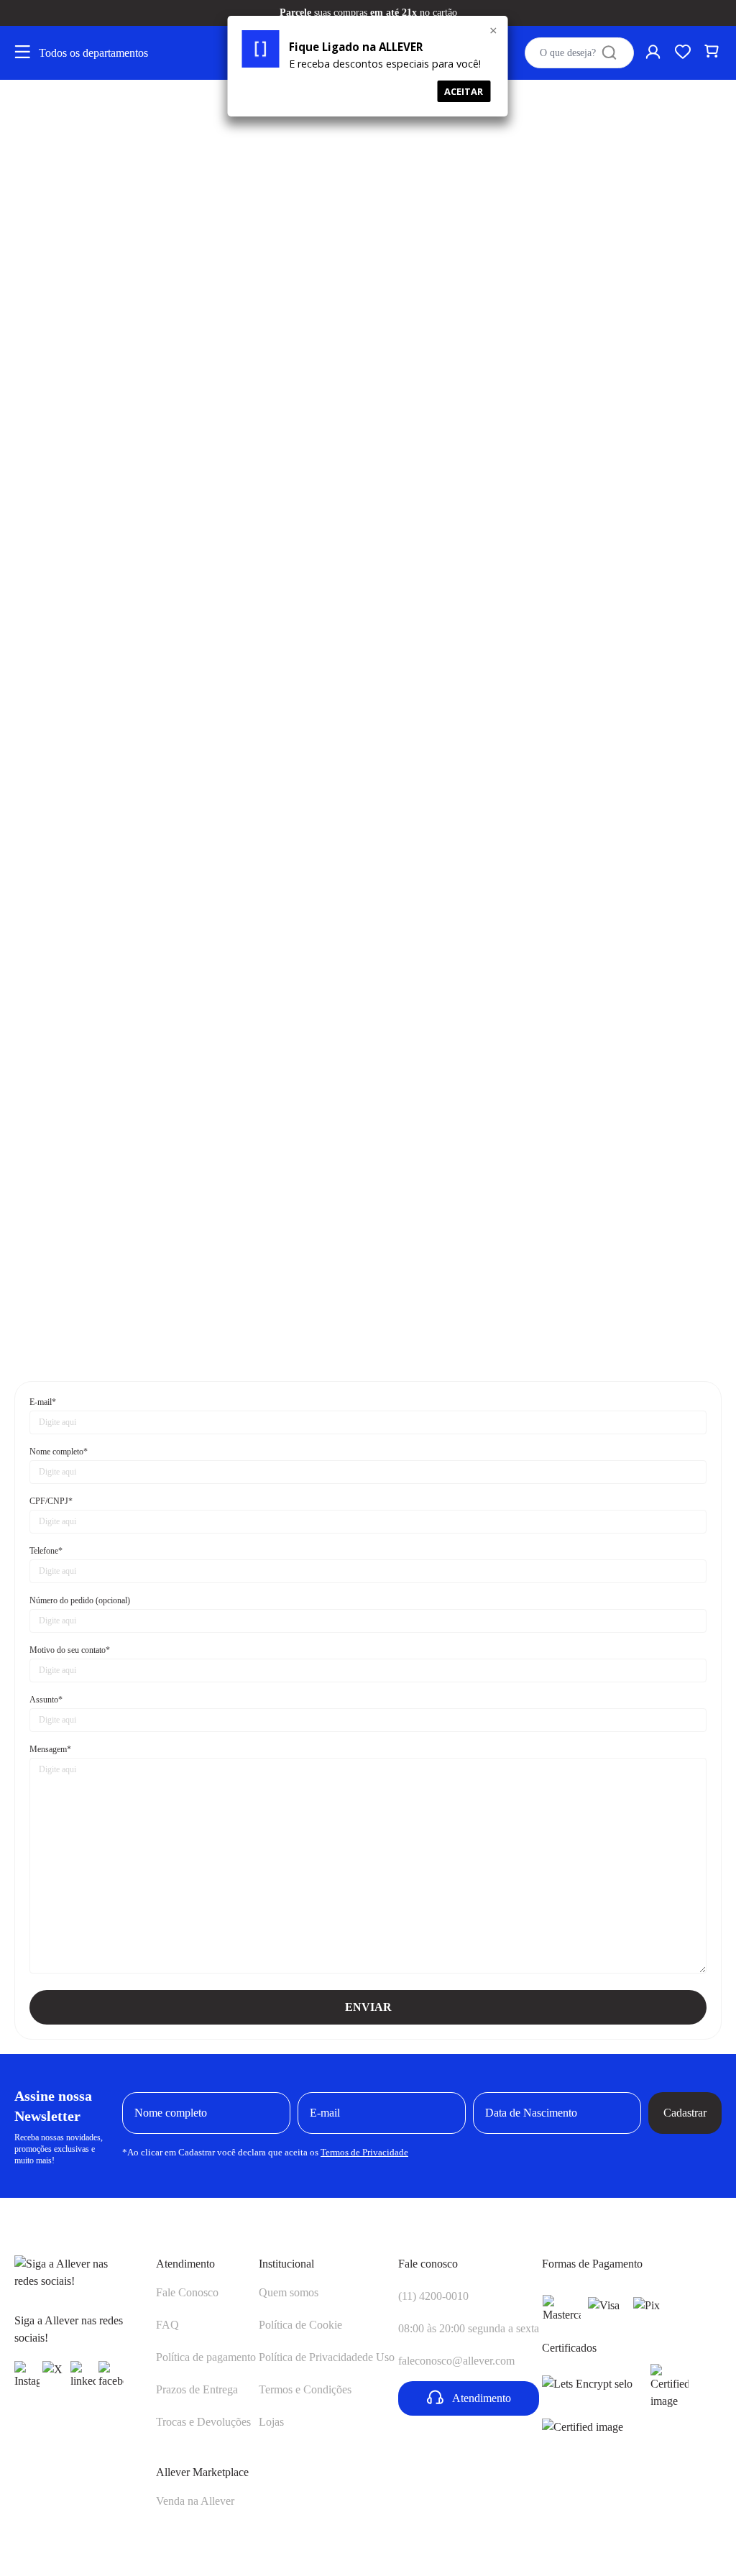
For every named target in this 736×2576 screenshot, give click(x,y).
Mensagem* (50, 1749)
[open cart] (713, 53)
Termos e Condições (305, 2389)
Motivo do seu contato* (70, 1650)
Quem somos (289, 2292)
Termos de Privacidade (364, 2152)
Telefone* (46, 1551)
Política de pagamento (206, 2357)
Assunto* (46, 1700)
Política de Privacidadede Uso (327, 2357)
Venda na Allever (195, 2501)
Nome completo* (59, 1452)
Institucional (286, 2264)
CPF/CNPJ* (51, 1501)
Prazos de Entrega (197, 2389)
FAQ (167, 2325)
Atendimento (185, 2264)
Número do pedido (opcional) (80, 1600)
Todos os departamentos (93, 53)
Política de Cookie (300, 2325)
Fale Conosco (187, 2292)
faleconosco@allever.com (456, 2361)
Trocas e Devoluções (203, 2422)
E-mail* (43, 1402)
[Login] (654, 53)
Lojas (271, 2422)
